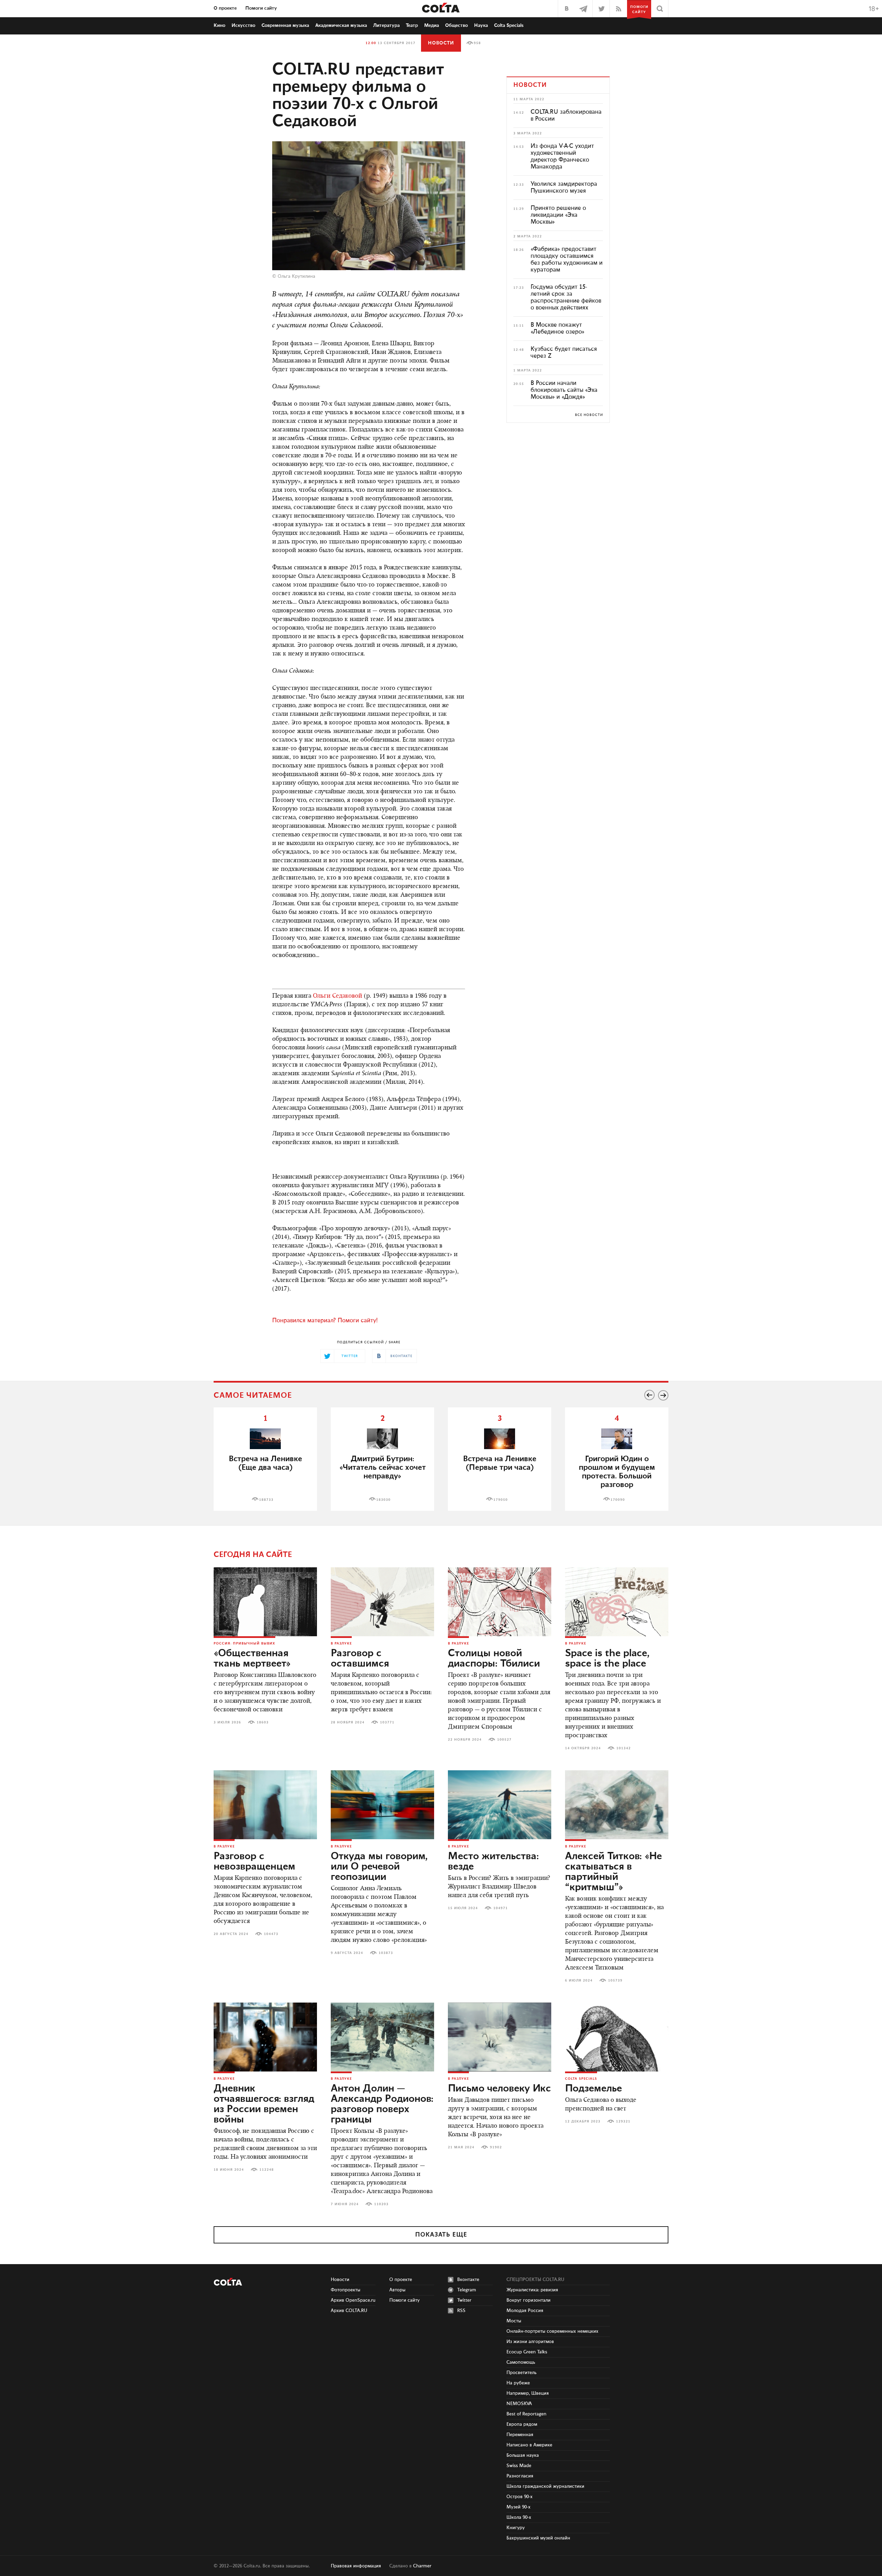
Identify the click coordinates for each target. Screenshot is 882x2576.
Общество (457, 26)
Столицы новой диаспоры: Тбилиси (494, 1659)
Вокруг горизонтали (529, 2300)
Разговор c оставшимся (360, 1659)
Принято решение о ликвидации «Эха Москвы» (558, 215)
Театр (412, 26)
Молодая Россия (525, 2311)
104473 (271, 1934)
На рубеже (518, 2383)
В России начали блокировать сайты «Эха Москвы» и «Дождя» (564, 390)
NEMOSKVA (519, 2404)
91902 (496, 2147)
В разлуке (341, 1643)
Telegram (467, 2290)
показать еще (441, 2235)
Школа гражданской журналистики (545, 2486)
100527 (504, 1740)
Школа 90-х (519, 2517)
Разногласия (520, 2476)
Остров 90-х (520, 2497)
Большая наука (523, 2455)
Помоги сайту (261, 8)
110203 (381, 2204)
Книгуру (516, 2528)
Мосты (514, 2321)
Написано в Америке (529, 2445)
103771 (387, 1722)
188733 (266, 1500)
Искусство (243, 26)
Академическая (341, 26)
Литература (386, 26)
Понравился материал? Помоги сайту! (325, 1321)
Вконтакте (468, 2280)
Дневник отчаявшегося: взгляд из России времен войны (264, 2104)
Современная (285, 26)
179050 (501, 1500)
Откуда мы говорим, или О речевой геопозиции (379, 1867)
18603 (263, 1722)
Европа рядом (522, 2424)
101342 (624, 1748)
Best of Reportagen (526, 2414)
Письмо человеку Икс (499, 2089)
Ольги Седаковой (337, 996)
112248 (267, 2170)
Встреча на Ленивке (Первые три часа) (500, 1463)
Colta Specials (509, 26)
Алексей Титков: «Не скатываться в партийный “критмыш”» (613, 1872)
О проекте (225, 8)
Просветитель (521, 2373)
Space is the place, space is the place (607, 1659)
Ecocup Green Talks (527, 2352)
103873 (386, 1953)
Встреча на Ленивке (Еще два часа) (265, 1463)
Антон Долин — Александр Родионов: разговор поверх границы (382, 2104)
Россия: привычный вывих (244, 1643)
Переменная (520, 2435)
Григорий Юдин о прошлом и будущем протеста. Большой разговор (617, 1472)
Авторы (397, 2290)
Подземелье (593, 2089)
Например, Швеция (528, 2393)
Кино (219, 26)
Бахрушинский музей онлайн (538, 2538)
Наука (481, 26)
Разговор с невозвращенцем (254, 1862)
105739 (615, 1981)
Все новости (589, 415)
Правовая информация (356, 2566)
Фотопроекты (346, 2290)
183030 (383, 1500)
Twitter (464, 2300)
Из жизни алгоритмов (530, 2342)
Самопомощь (521, 2362)
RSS (461, 2311)
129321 (623, 2121)
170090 (618, 1500)
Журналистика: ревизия (532, 2290)
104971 (501, 1908)
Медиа (432, 26)
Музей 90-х (519, 2507)
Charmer (422, 2566)
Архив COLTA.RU (349, 2311)
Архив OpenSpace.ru (353, 2300)
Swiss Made (519, 2466)
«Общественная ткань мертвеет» (252, 1659)
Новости (441, 43)
